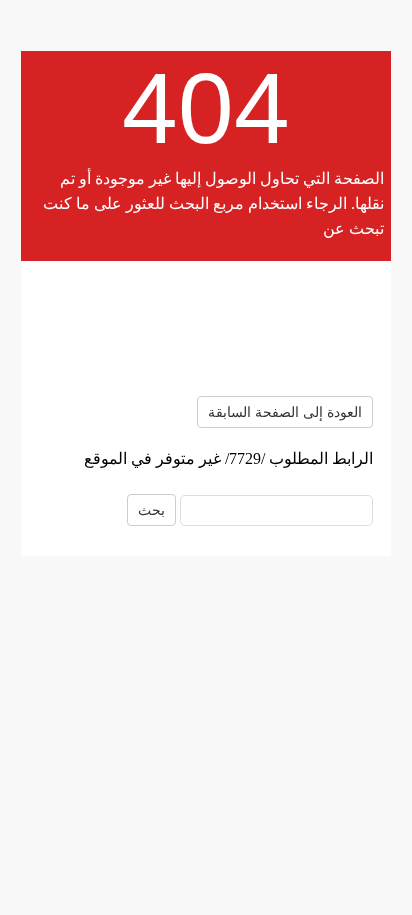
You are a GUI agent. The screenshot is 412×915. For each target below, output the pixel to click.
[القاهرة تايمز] (206, 328)
